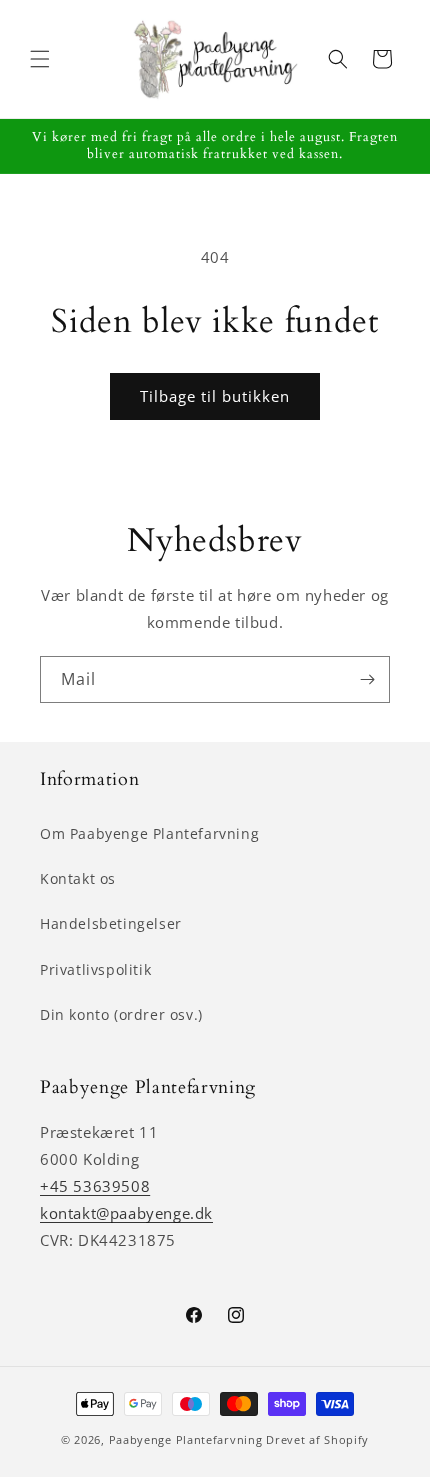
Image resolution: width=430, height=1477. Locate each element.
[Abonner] (367, 679)
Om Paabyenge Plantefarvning (149, 833)
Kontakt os (78, 878)
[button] (40, 59)
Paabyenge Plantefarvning (186, 1439)
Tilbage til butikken (215, 396)
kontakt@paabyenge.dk (126, 1213)
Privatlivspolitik (95, 969)
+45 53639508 (95, 1186)
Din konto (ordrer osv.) (121, 1014)
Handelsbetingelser (111, 923)
